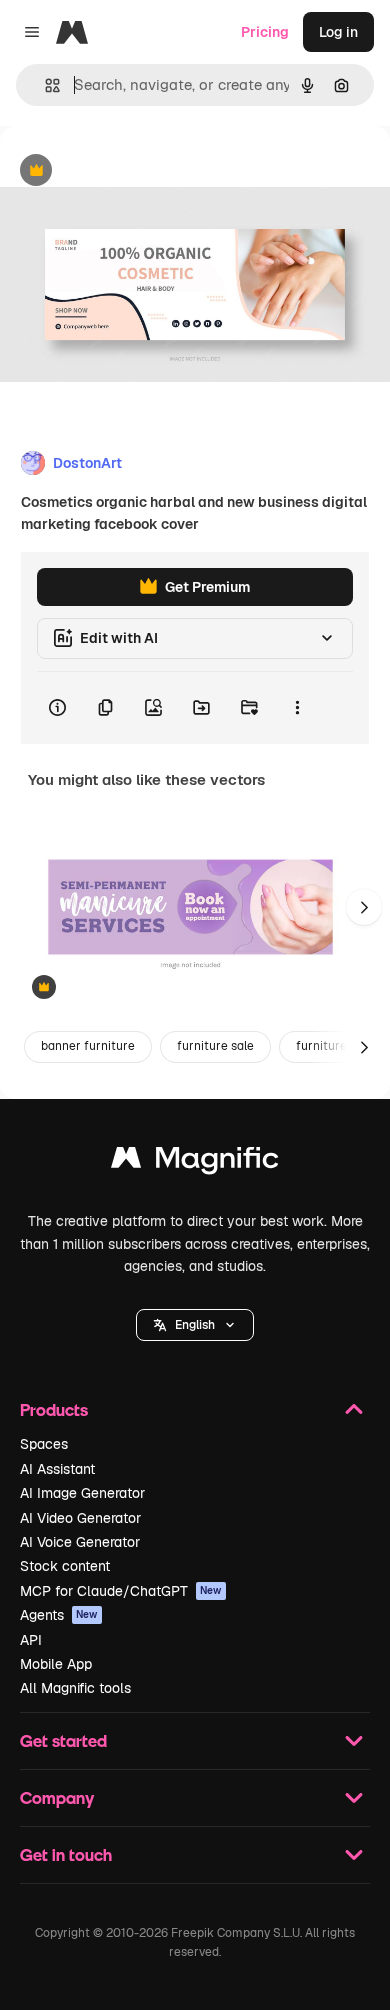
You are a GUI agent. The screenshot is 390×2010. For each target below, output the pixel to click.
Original (128, 171)
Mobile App (56, 1664)
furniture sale (215, 1046)
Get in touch (66, 1854)
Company (57, 1797)
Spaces (44, 1444)
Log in (338, 32)
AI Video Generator (80, 1518)
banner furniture (88, 1046)
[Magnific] (195, 1162)
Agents (59, 1615)
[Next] (364, 907)
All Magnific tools (75, 1688)
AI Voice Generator (80, 1542)
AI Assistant (57, 1469)
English (195, 1325)
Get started (63, 1740)
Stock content (65, 1566)
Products (54, 1409)
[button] (195, 1325)
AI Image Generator (82, 1493)
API (31, 1640)
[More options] (297, 708)
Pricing (265, 32)
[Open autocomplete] (44, 85)
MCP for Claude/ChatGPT (121, 1591)
